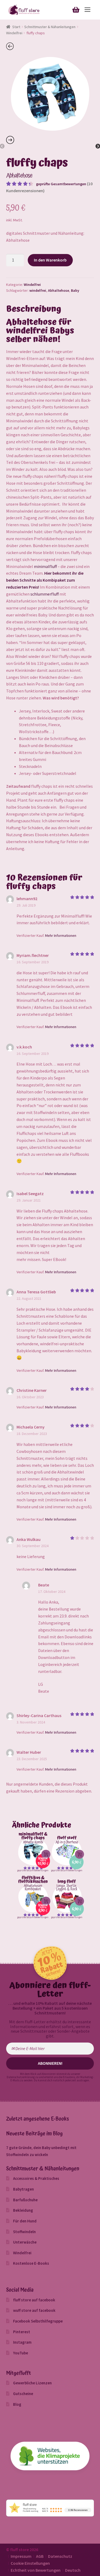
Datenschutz (60, 2556)
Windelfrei (14, 33)
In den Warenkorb (50, 260)
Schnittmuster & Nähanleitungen (50, 27)
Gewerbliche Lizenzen (32, 2383)
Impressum (21, 2556)
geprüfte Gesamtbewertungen (61, 184)
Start (16, 27)
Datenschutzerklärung (21, 2077)
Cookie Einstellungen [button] (30, 2563)
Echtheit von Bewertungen (36, 2570)
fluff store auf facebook (34, 2300)
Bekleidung (23, 2210)
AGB (40, 2556)
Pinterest (22, 2332)
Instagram (22, 2342)
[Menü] (87, 10)
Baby (75, 290)
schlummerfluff (45, 594)
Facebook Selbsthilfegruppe (38, 2321)
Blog (17, 2404)
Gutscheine (23, 2394)
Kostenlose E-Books (31, 2263)
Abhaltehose (59, 290)
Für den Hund (25, 2221)
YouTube (21, 2353)
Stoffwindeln (24, 2232)
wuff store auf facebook (34, 2310)
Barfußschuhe (25, 2200)
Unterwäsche (25, 2242)
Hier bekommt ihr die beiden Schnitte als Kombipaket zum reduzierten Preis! (45, 580)
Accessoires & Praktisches (36, 2178)
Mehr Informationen (61, 935)
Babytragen (23, 2189)
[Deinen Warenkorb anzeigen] (76, 9)
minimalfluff (45, 566)
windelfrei (38, 290)
